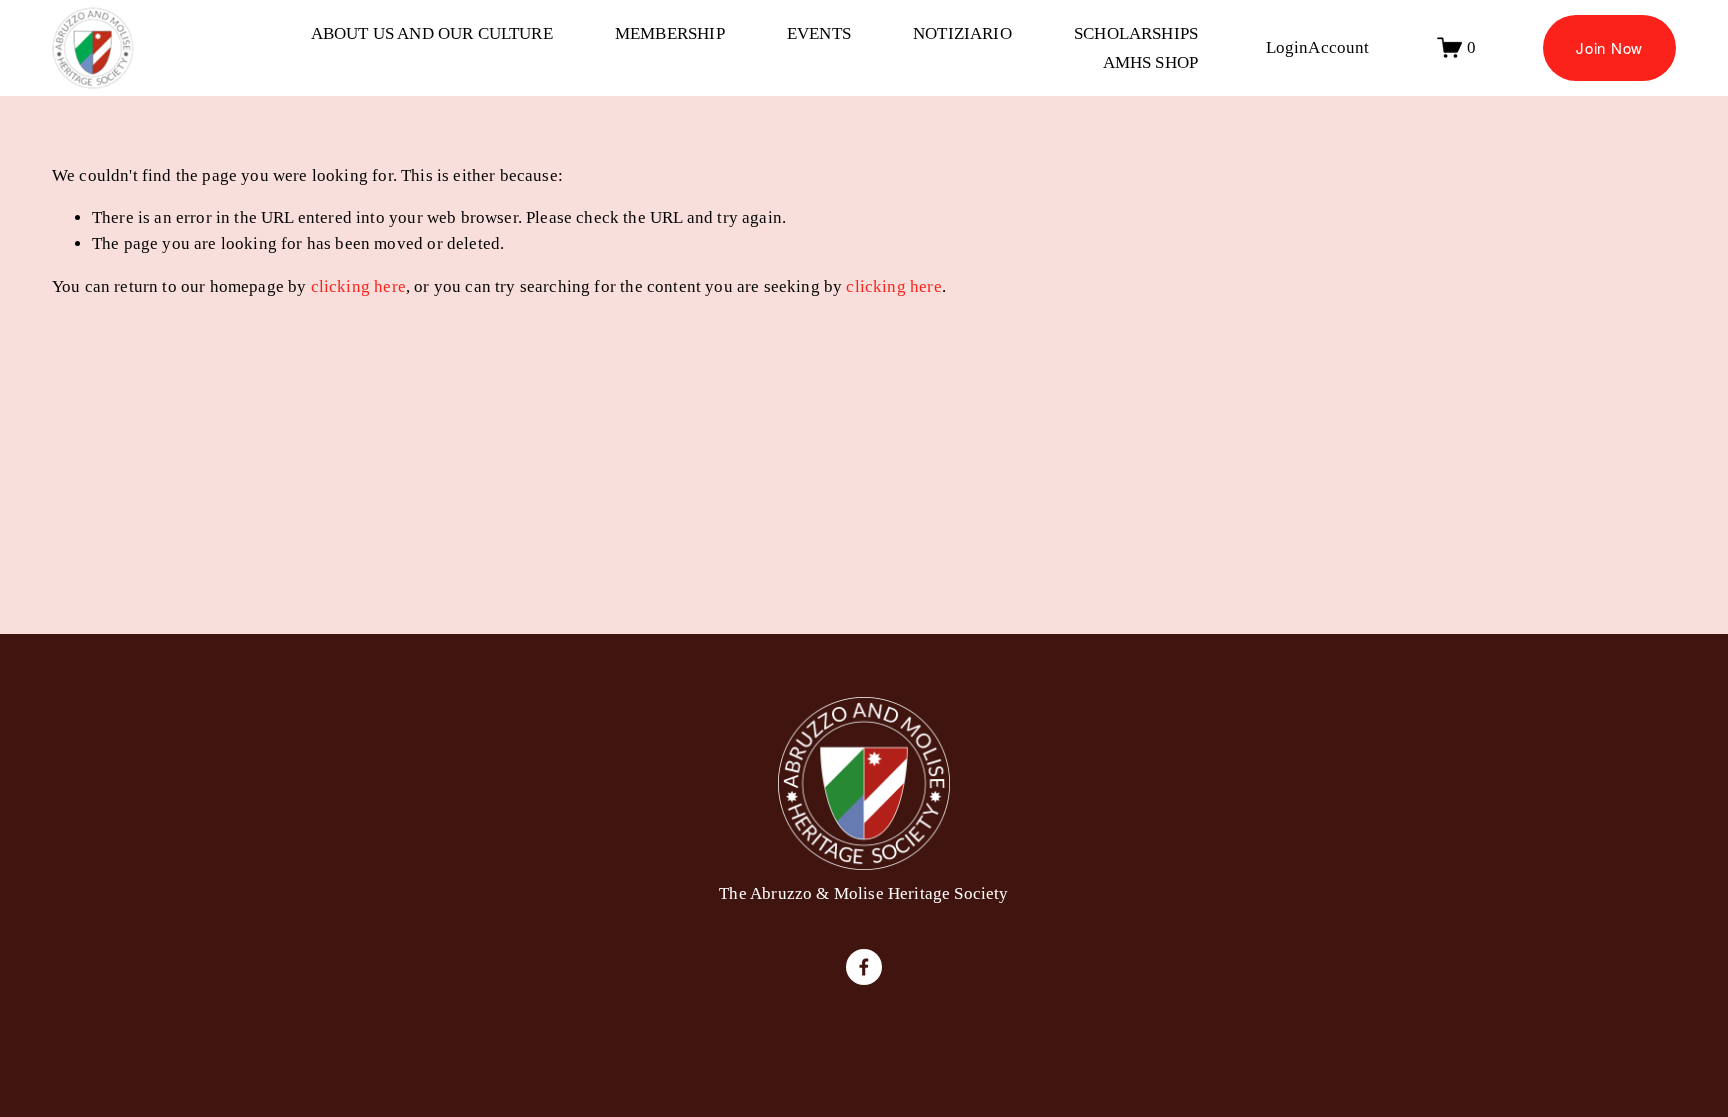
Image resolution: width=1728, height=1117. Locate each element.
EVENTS (819, 33)
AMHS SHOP (1151, 62)
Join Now (1609, 47)
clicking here (358, 286)
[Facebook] (864, 967)
